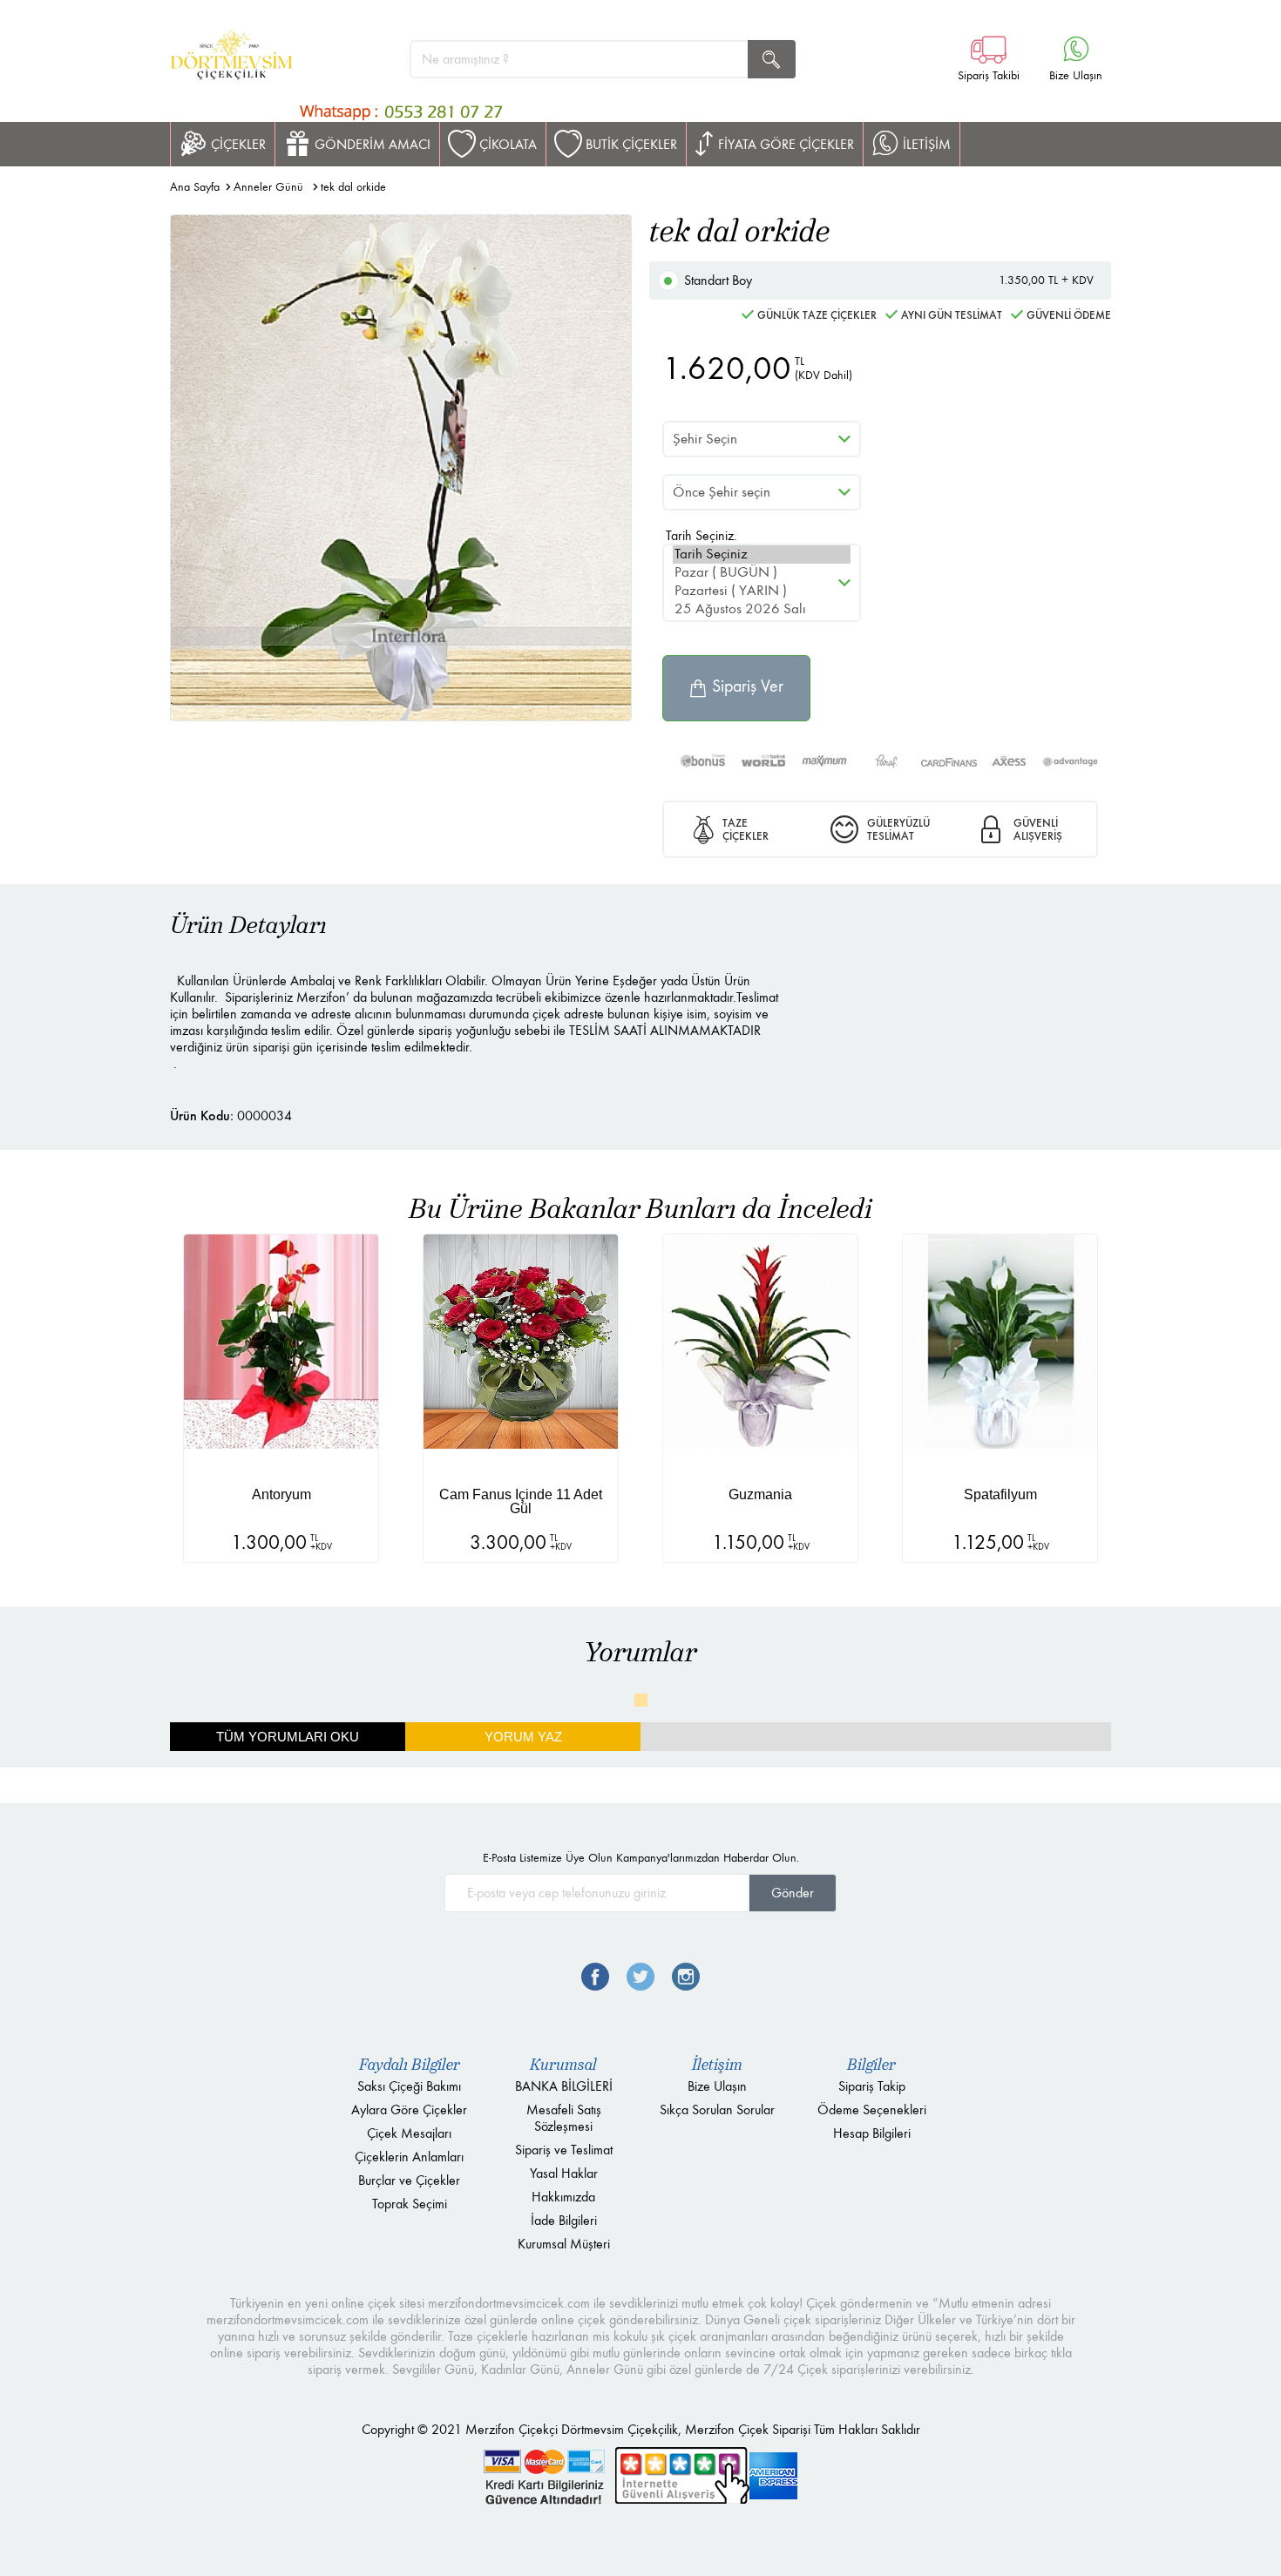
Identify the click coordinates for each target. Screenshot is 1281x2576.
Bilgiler (871, 2065)
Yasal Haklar (564, 2173)
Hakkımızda (563, 2197)
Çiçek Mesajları (409, 2133)
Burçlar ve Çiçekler (409, 2180)
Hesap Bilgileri (872, 2133)
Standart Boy (889, 280)
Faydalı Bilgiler (410, 2065)
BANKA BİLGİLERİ (564, 2086)
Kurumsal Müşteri (564, 2244)
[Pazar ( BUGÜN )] (762, 573)
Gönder (793, 1893)
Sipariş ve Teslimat (564, 2150)
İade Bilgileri (564, 2220)
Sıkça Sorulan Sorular (717, 2109)
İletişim (717, 2065)
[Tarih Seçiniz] (762, 554)
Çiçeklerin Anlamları (409, 2157)
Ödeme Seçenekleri (872, 2109)
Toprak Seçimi (410, 2204)
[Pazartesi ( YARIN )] (762, 591)
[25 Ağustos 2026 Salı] (762, 609)
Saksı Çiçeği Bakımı (409, 2086)
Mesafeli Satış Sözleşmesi (564, 2118)
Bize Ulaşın (717, 2086)
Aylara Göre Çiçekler (409, 2109)
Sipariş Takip (872, 2086)
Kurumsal (563, 2065)
